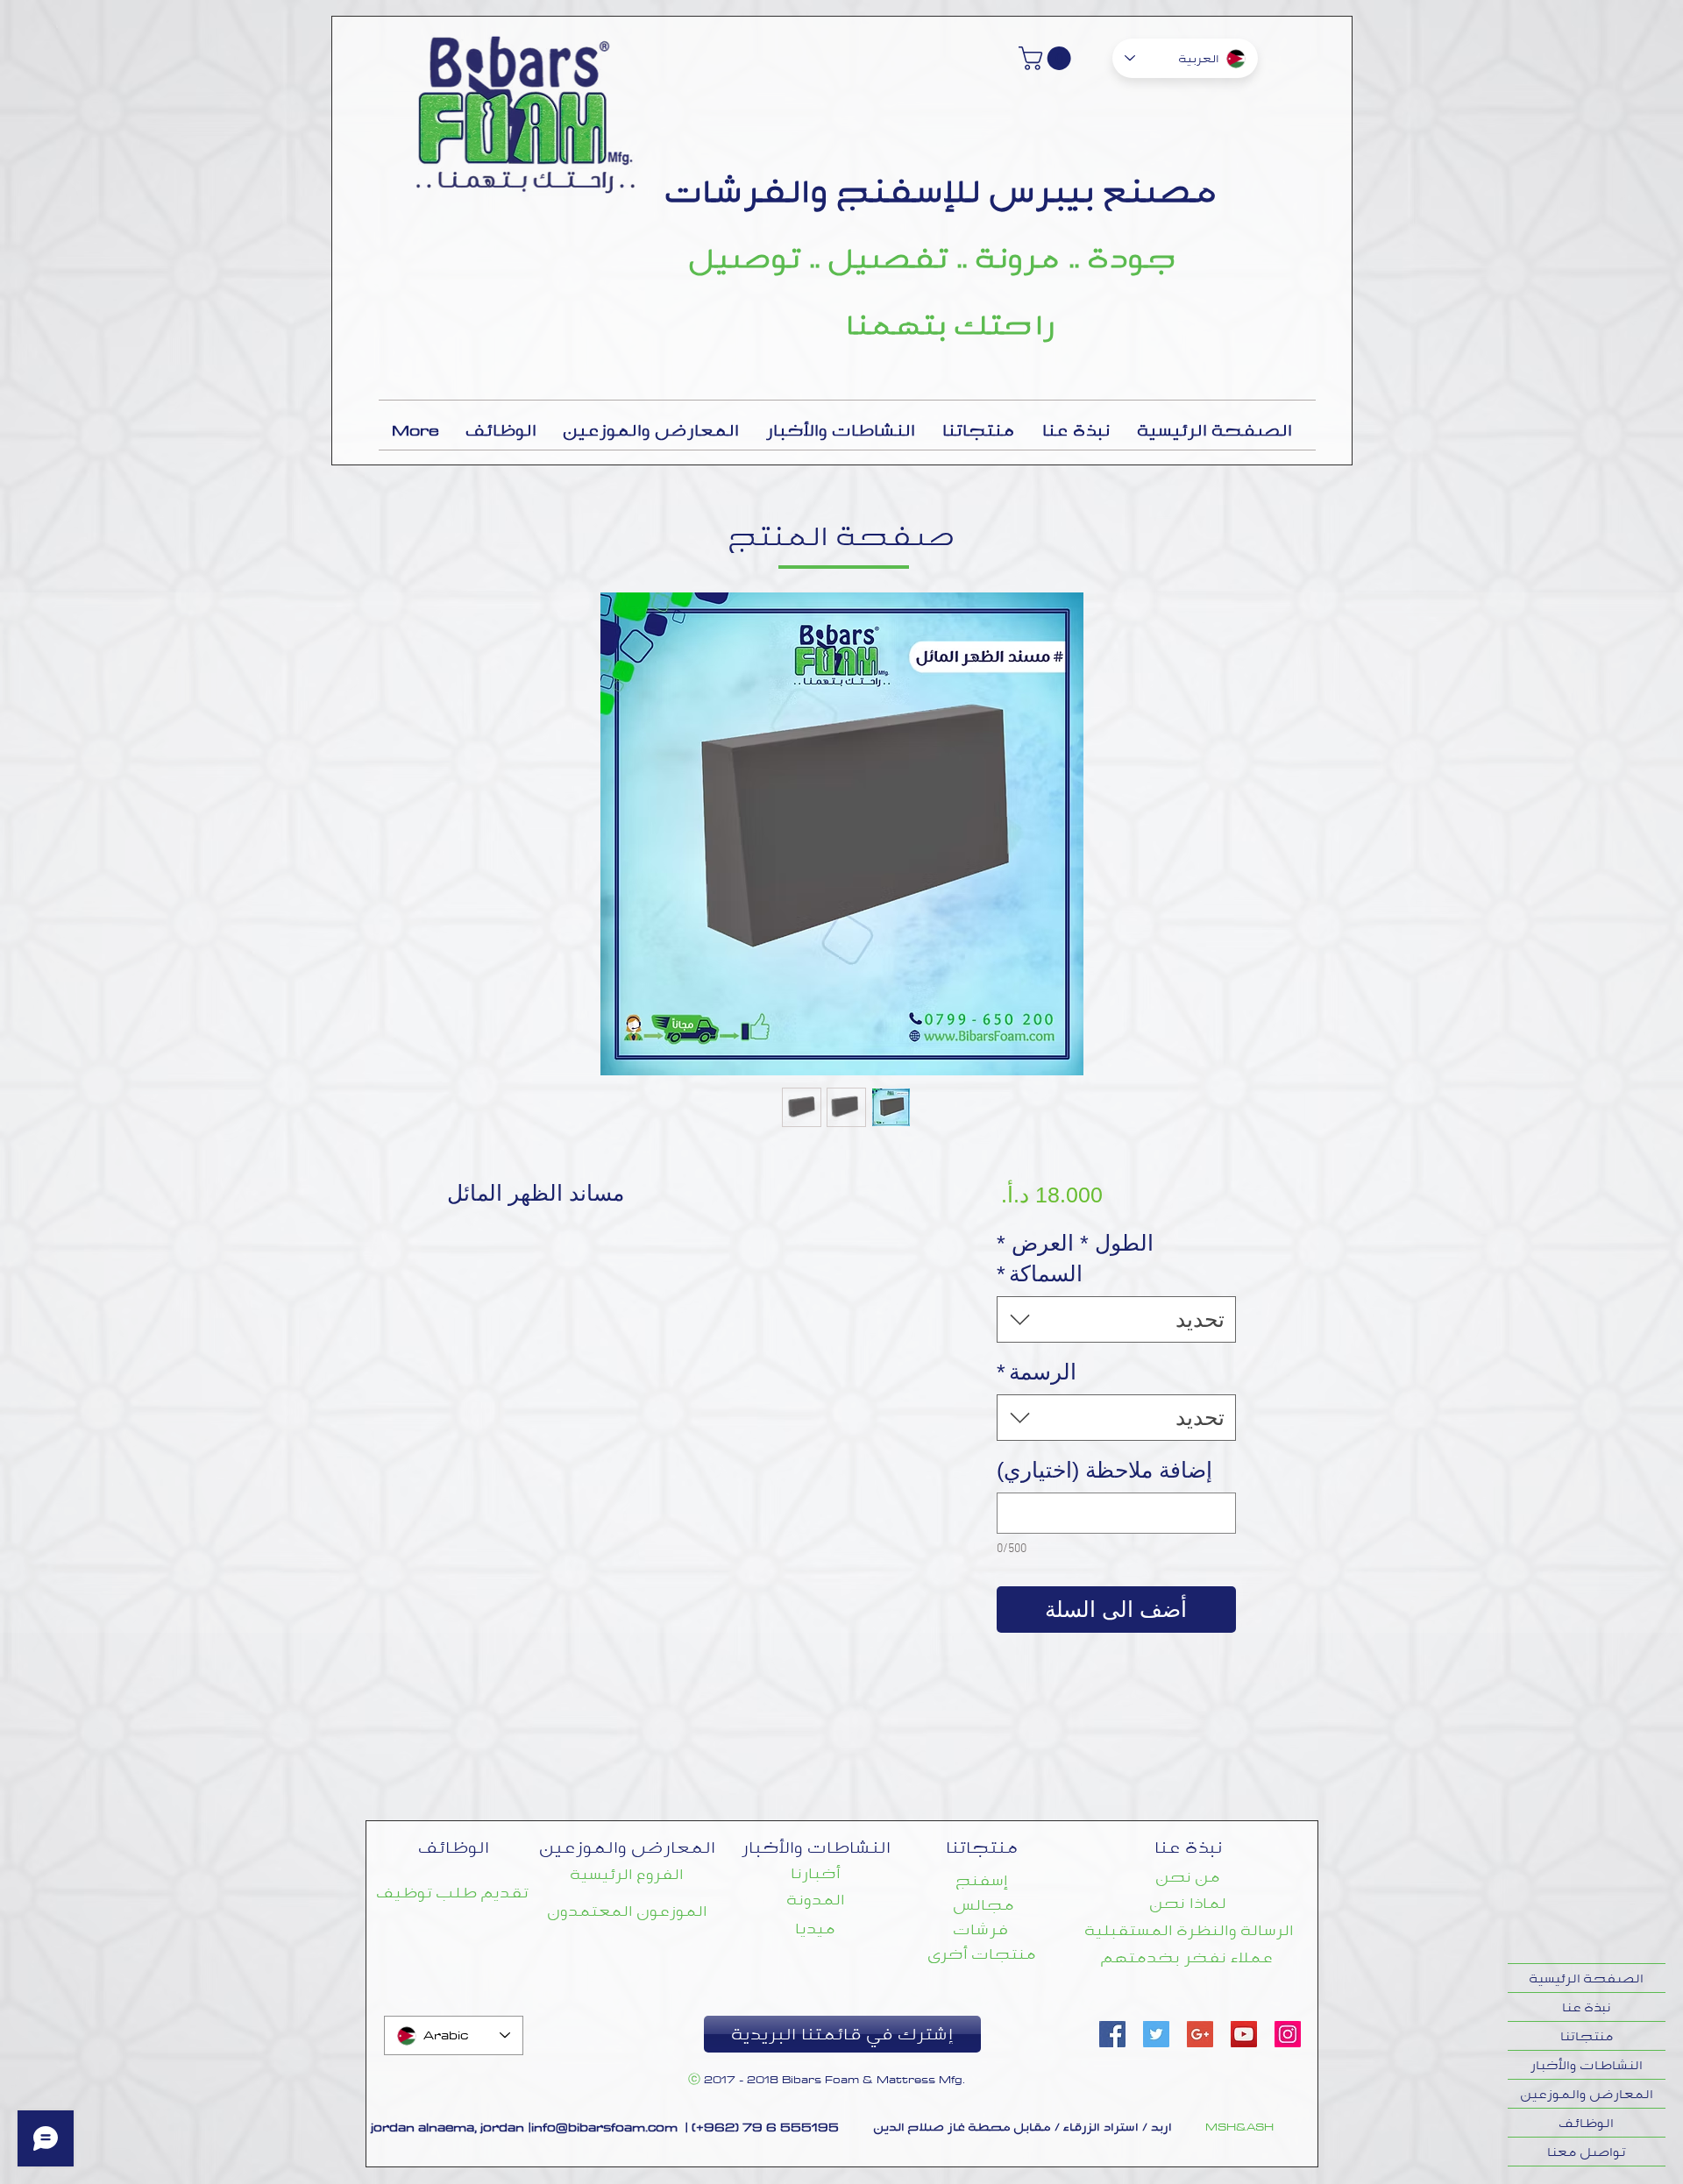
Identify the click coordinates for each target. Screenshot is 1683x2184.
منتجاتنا (1587, 2036)
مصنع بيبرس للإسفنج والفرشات (942, 191)
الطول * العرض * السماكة (1075, 1258)
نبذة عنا (1587, 2007)
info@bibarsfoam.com (604, 2127)
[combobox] (1116, 1319)
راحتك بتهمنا (951, 324)
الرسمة (1037, 1372)
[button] (1047, 58)
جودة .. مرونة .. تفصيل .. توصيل (933, 258)
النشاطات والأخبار (1587, 2065)
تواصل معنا (1587, 2152)
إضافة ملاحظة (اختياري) (1104, 1470)
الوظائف (1587, 2123)
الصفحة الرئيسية (1587, 1978)
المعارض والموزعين (1587, 2094)
